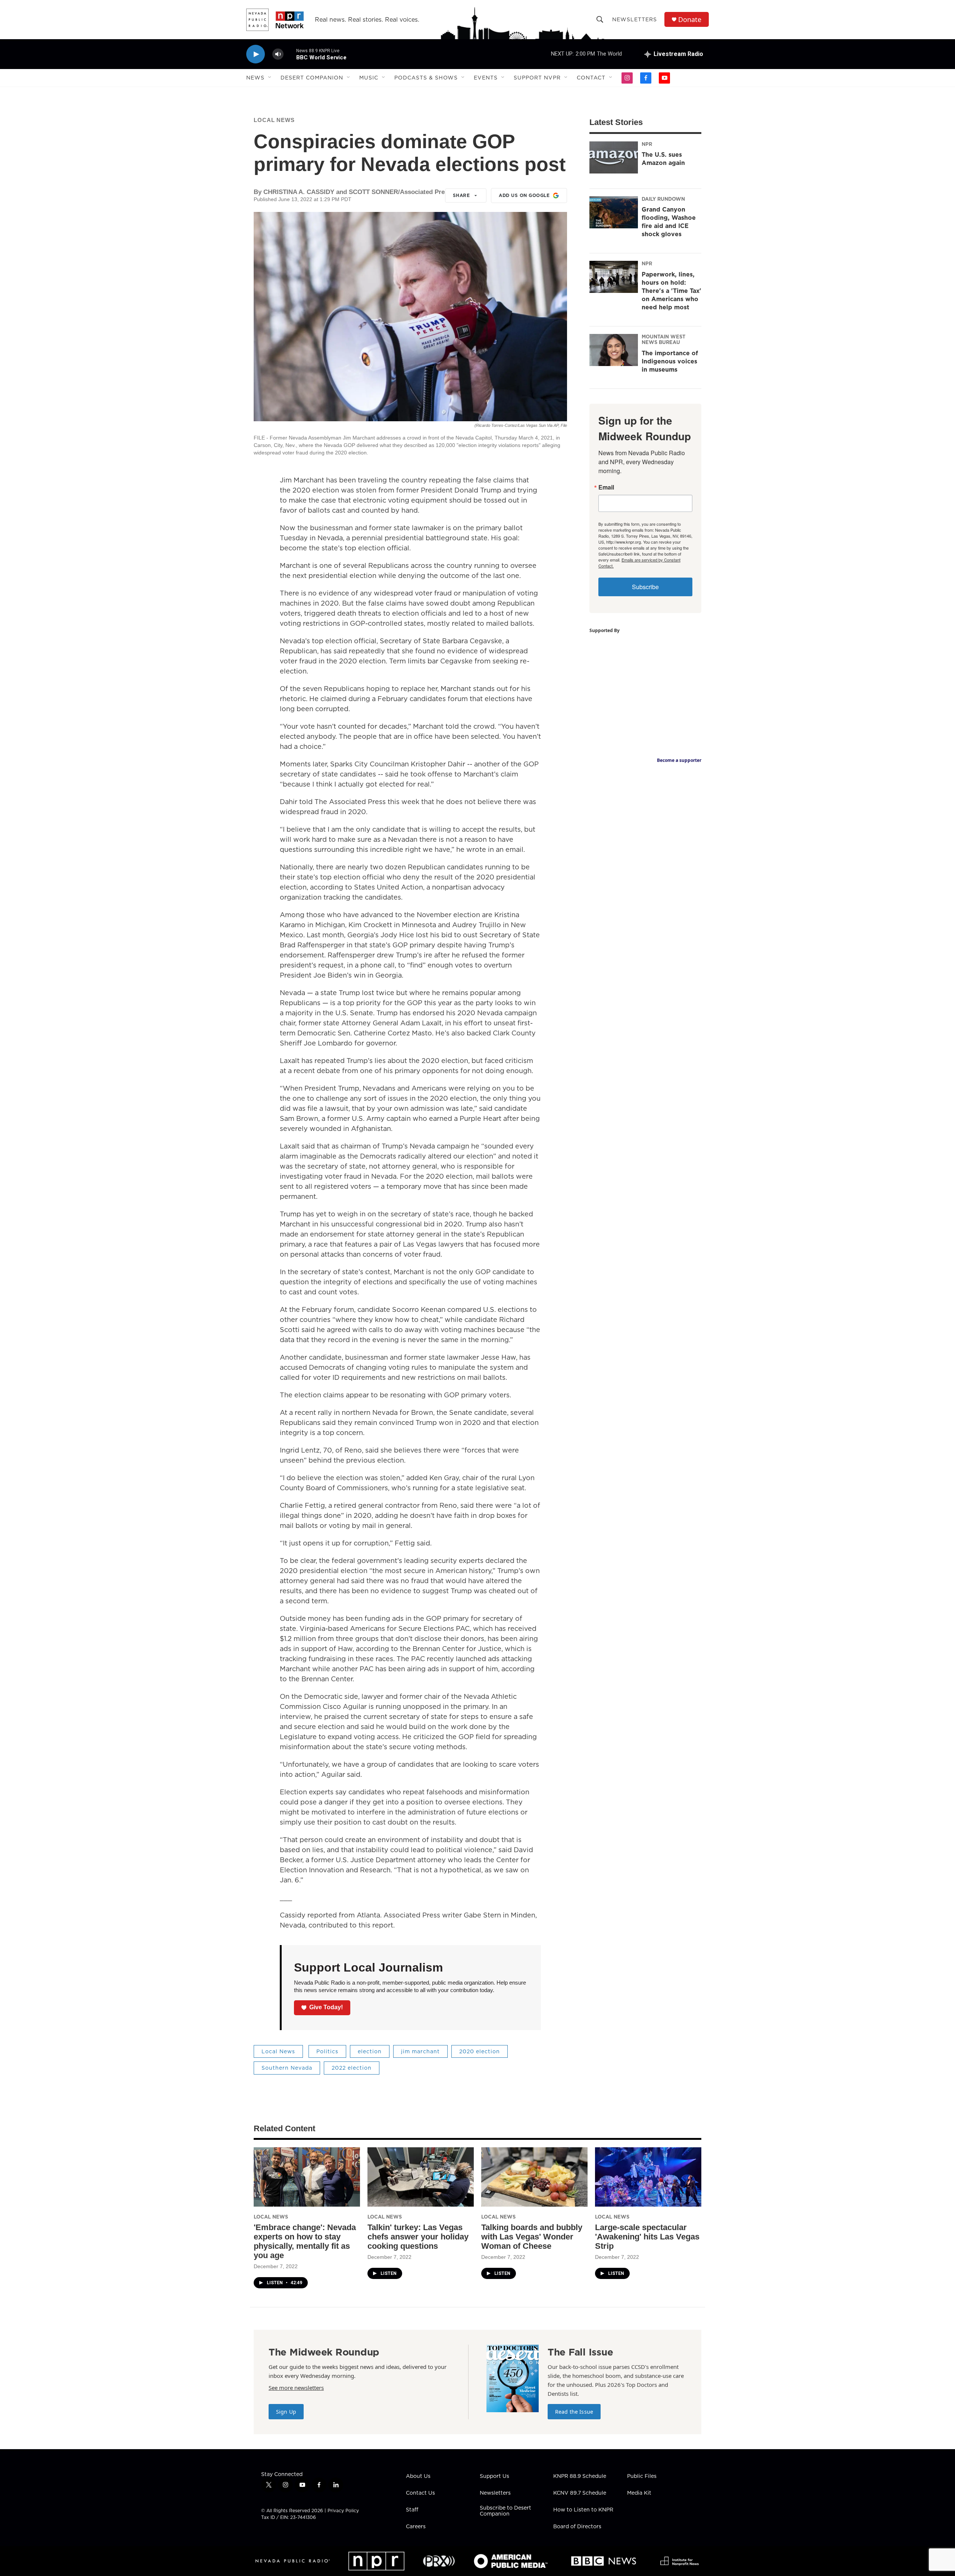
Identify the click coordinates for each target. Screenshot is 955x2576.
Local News (274, 120)
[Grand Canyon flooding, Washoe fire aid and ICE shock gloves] (614, 212)
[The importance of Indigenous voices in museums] (614, 350)
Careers (416, 2527)
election (370, 2051)
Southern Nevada (287, 2068)
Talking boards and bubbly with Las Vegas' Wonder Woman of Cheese (532, 2237)
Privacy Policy (343, 2511)
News (255, 78)
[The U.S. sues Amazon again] (614, 157)
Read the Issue (574, 2412)
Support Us (494, 2476)
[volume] (278, 54)
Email (606, 487)
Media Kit (639, 2493)
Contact (591, 78)
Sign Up (286, 2412)
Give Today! (326, 2007)
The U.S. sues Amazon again (663, 159)
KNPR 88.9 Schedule (580, 2476)
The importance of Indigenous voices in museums (670, 361)
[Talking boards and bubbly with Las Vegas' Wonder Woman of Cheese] (534, 2177)
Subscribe (645, 587)
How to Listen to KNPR (583, 2510)
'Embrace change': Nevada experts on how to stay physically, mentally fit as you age (305, 2241)
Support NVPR (537, 78)
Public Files (642, 2476)
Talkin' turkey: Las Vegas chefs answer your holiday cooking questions (418, 2237)
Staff (412, 2510)
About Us (418, 2476)
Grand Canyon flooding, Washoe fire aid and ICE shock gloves (669, 222)
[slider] (290, 54)
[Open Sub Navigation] (270, 78)
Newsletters (635, 19)
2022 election (352, 2068)
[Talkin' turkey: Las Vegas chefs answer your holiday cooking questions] (421, 2177)
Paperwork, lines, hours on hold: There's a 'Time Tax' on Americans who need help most (671, 291)
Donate (690, 20)
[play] (256, 54)
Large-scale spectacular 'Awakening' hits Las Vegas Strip (647, 2237)
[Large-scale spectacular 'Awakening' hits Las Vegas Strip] (648, 2177)
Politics (327, 2051)
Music (369, 78)
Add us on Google (524, 195)
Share (461, 195)
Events (486, 78)
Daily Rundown (663, 199)
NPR (647, 144)
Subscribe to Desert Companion (505, 2511)
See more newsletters (296, 2388)
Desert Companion (312, 78)
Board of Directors (577, 2527)
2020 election (480, 2051)
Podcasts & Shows (426, 78)
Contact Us (420, 2493)
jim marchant (420, 2051)
